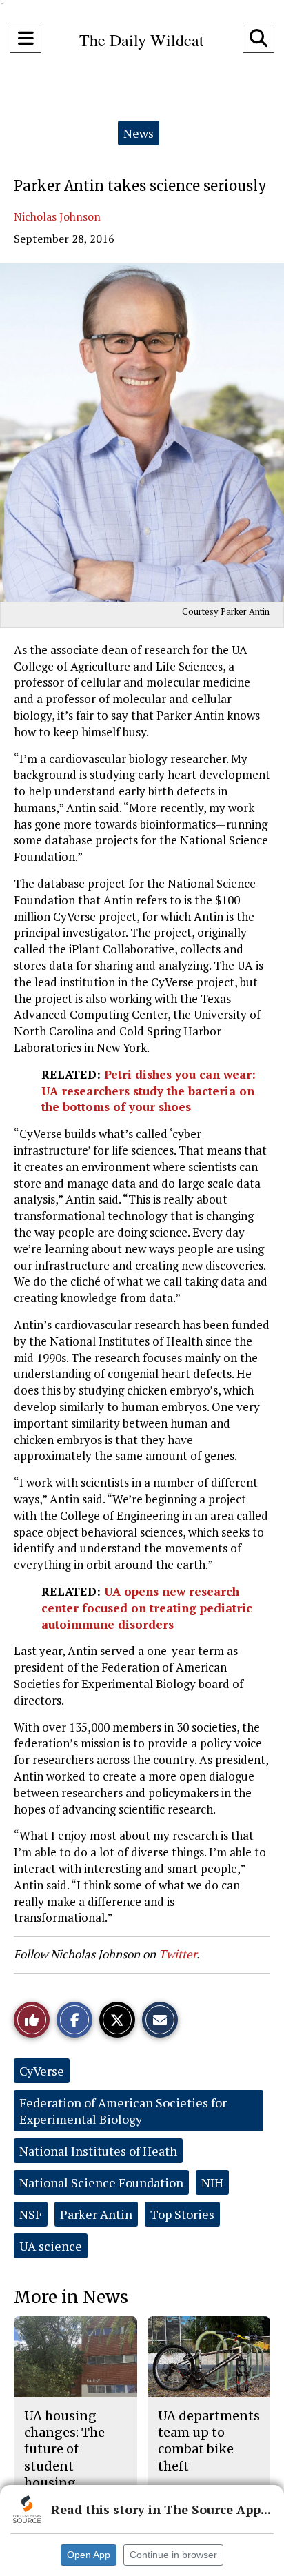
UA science (51, 2246)
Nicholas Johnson (57, 216)
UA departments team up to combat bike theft (209, 2441)
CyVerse (42, 2071)
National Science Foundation (101, 2182)
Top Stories (182, 2214)
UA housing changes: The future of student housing (64, 2449)
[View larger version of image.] (142, 433)
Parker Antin (96, 2214)
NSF (31, 2214)
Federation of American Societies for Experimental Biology (123, 2111)
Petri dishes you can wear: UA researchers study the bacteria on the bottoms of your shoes (149, 1091)
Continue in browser (173, 2555)
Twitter (177, 1954)
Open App (89, 2555)
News (139, 133)
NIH (212, 2182)
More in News (71, 2297)
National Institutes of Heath (98, 2151)
